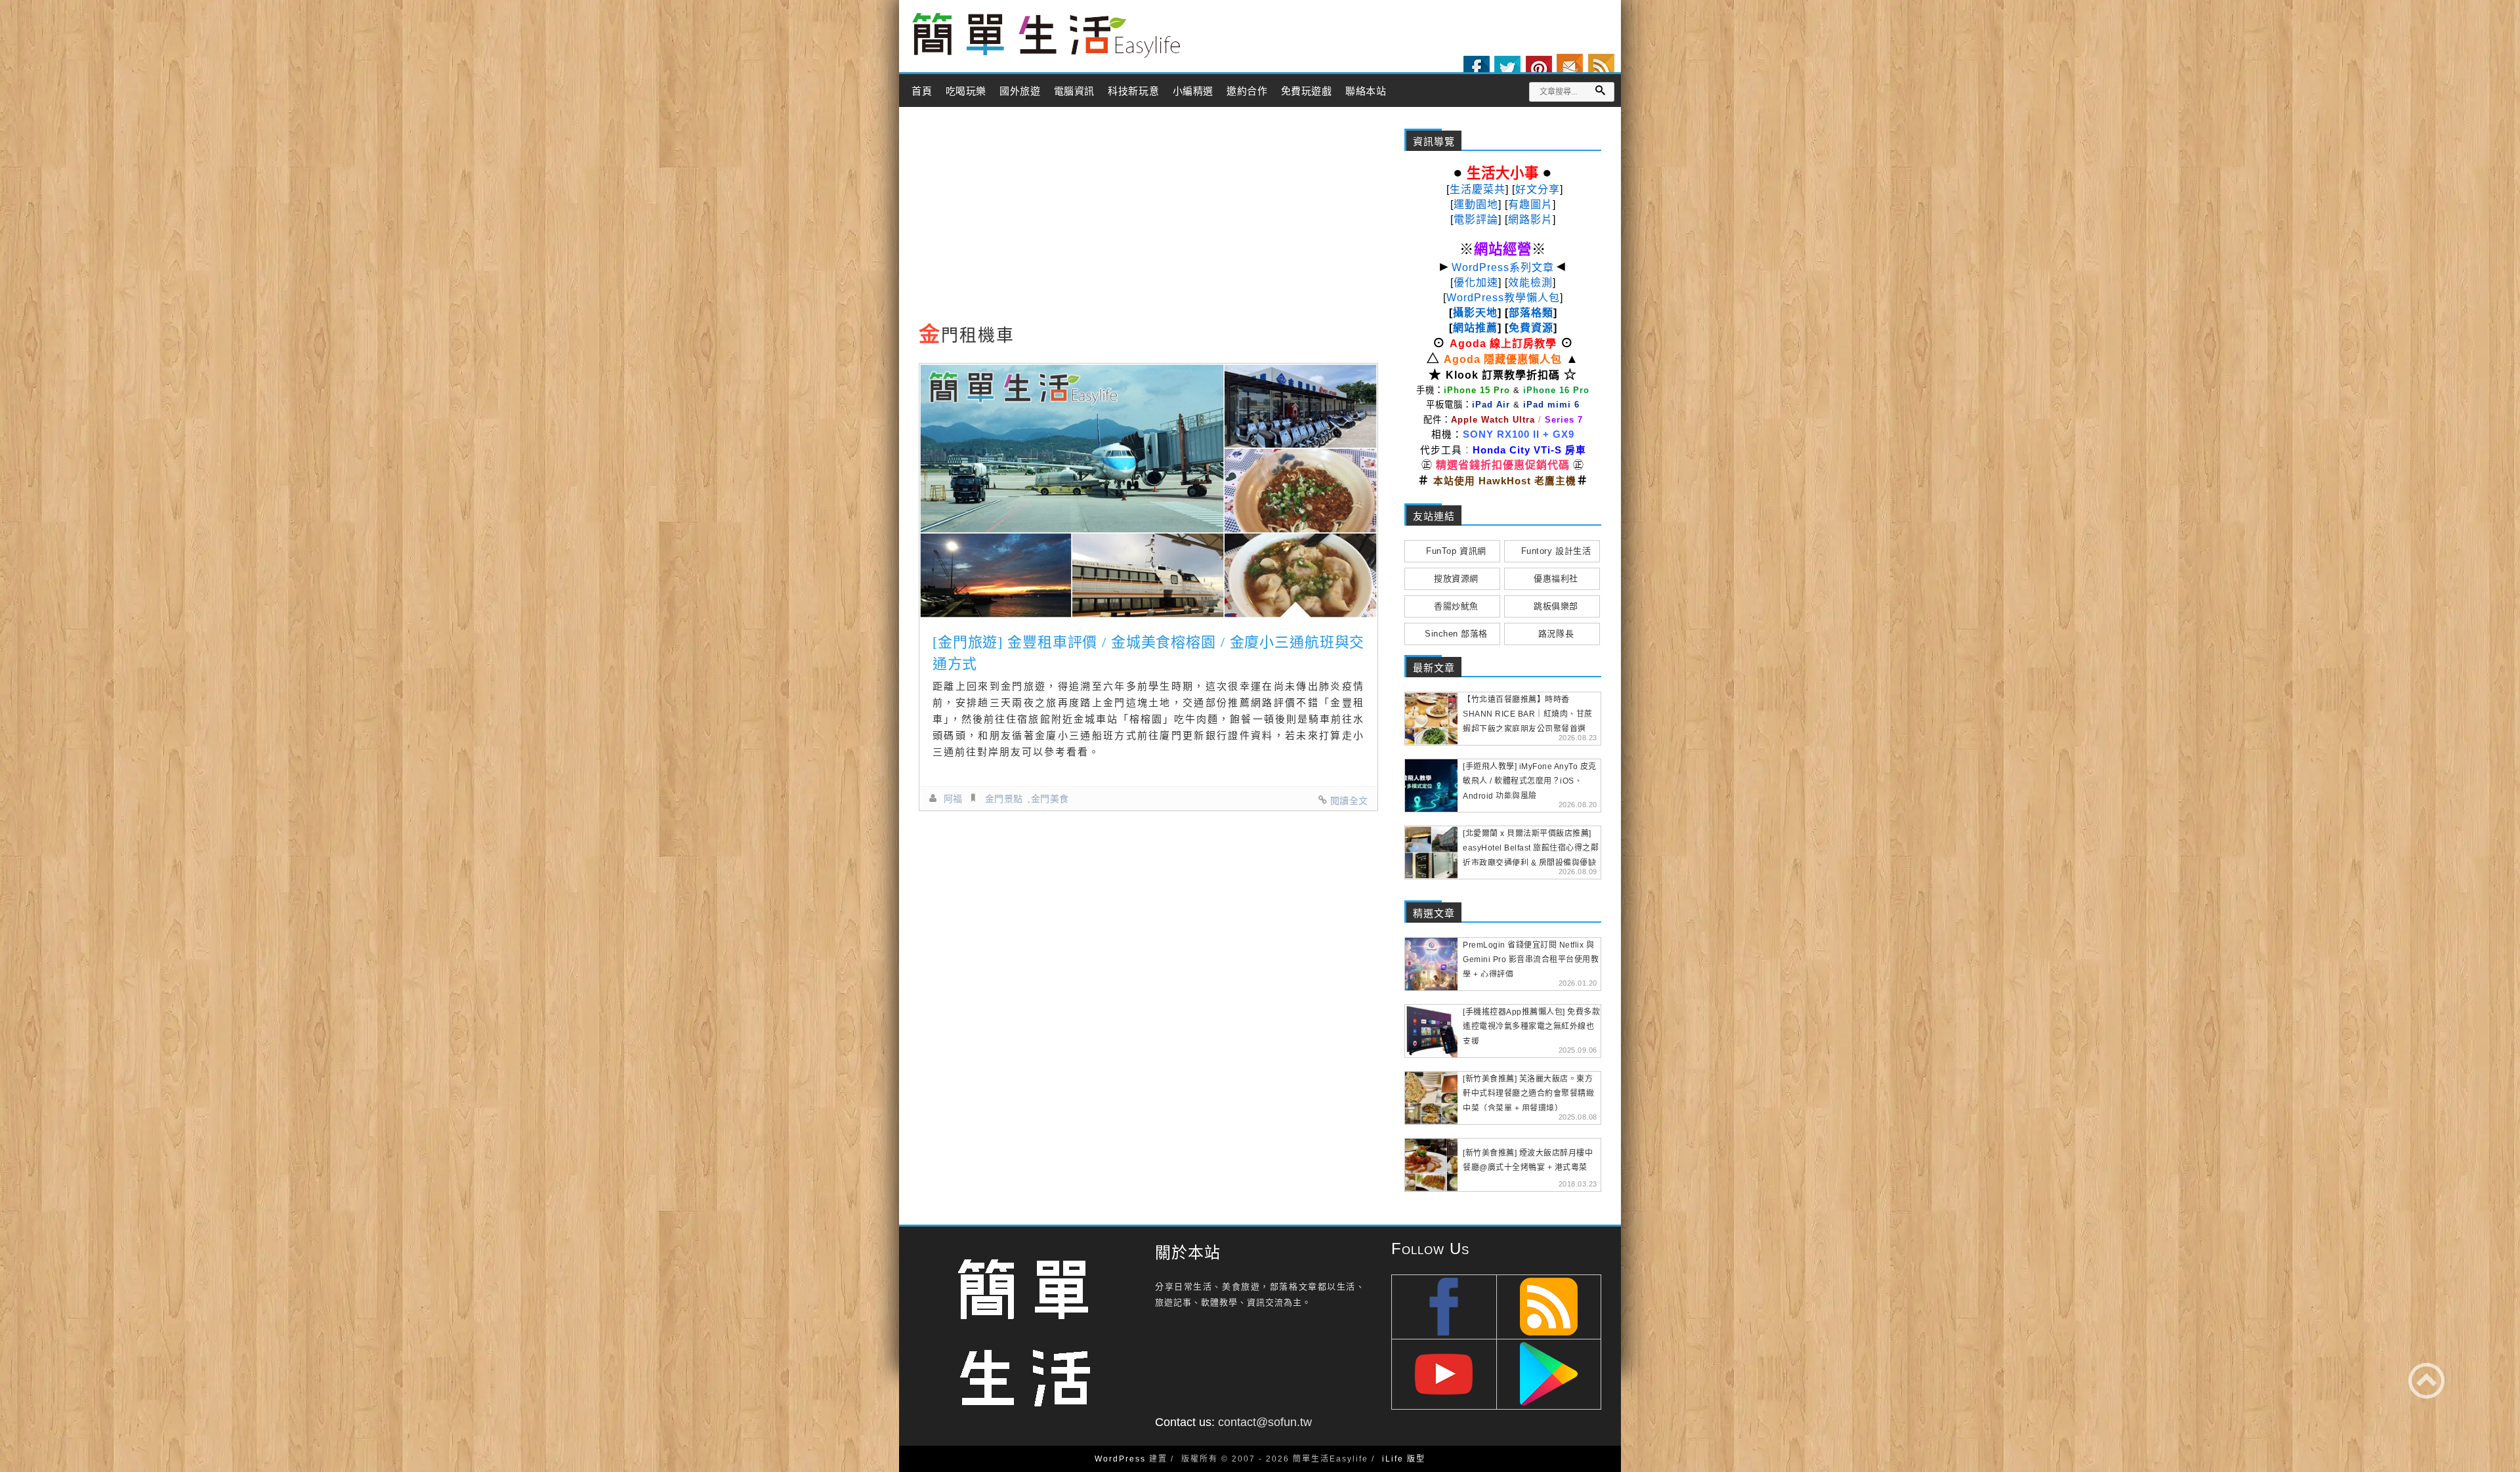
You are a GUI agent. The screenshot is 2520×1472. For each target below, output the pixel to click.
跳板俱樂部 (1556, 606)
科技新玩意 (1133, 91)
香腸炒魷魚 (1456, 606)
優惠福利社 (1556, 578)
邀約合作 (1247, 91)
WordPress (1120, 1459)
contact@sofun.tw (1265, 1422)
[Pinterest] (1539, 69)
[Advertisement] (1148, 219)
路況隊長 (1556, 634)
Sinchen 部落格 (1456, 634)
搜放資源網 (1456, 578)
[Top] (2426, 1380)
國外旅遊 (1020, 91)
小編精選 (1193, 91)
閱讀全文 (1349, 801)
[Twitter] (1507, 69)
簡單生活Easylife (1046, 36)
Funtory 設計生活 (1556, 551)
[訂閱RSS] (1601, 67)
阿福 (953, 799)
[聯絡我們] (1570, 67)
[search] (1600, 90)
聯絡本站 (1366, 91)
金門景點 (1004, 799)
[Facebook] (1477, 69)
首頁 (922, 91)
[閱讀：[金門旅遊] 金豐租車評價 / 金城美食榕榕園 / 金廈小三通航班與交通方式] (1148, 491)
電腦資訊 (1074, 91)
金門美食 (1050, 799)
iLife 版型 (1404, 1459)
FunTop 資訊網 (1456, 551)
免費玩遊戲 (1307, 91)
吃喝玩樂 (966, 91)
